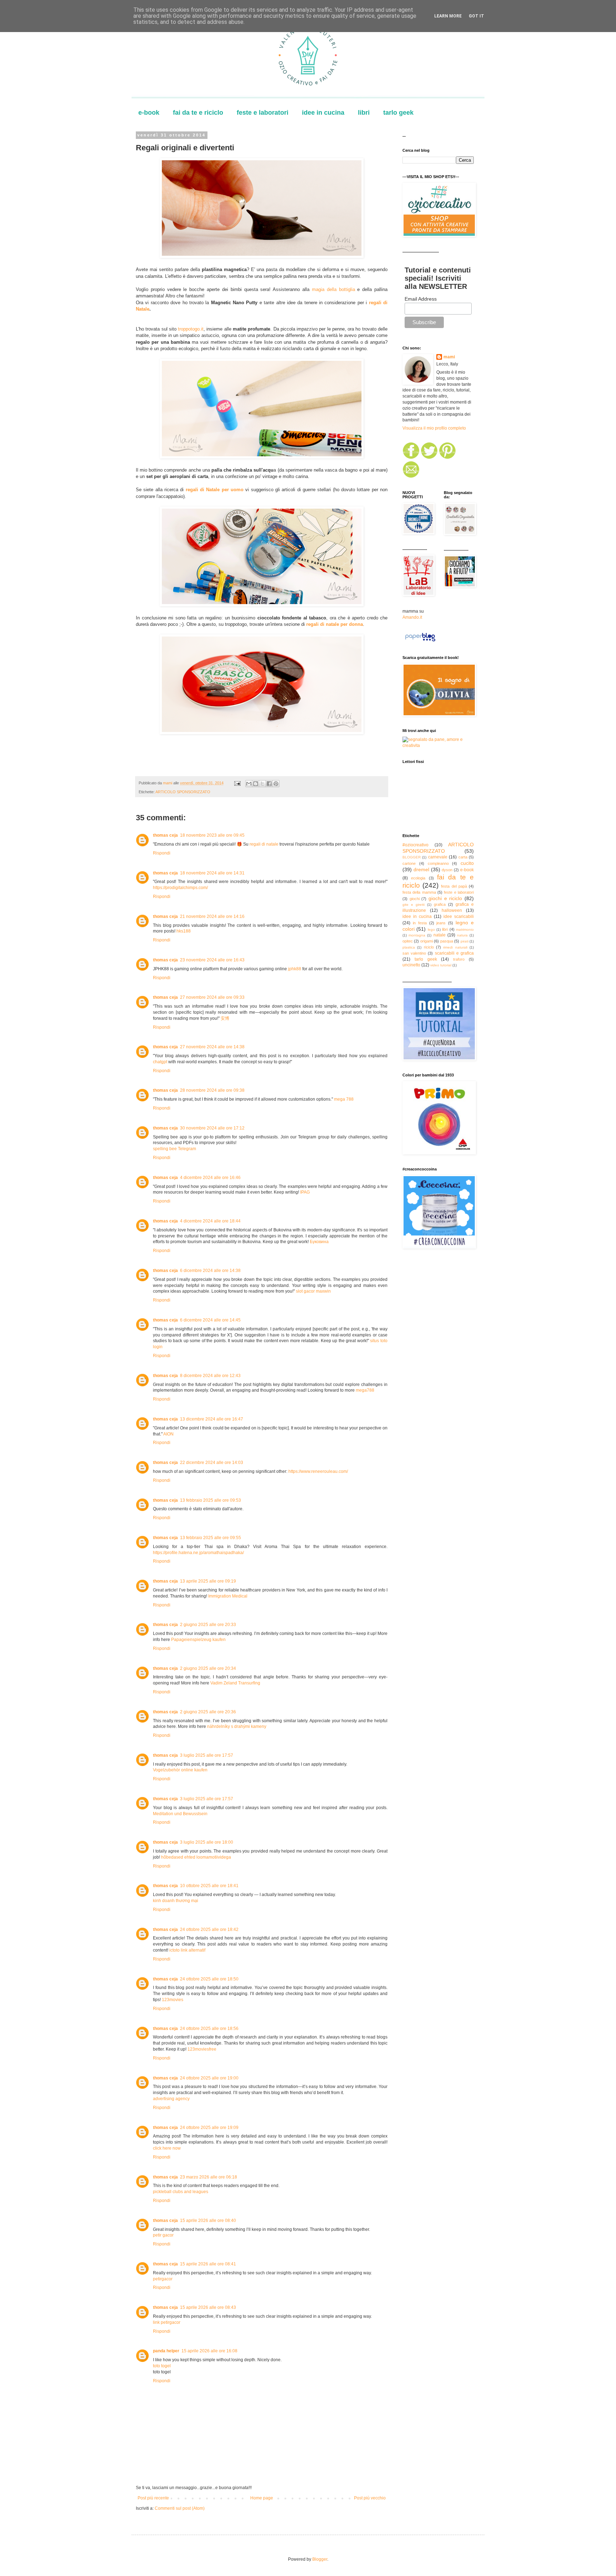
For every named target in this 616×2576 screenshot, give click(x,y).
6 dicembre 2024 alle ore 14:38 (210, 1271)
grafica (440, 904)
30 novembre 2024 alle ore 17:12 (212, 1128)
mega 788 (344, 1099)
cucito (467, 863)
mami (449, 357)
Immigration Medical (228, 1596)
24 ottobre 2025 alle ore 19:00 (209, 2078)
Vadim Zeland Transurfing (235, 1683)
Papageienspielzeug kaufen (198, 1640)
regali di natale (264, 844)
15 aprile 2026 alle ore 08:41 (208, 2264)
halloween (452, 910)
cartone (409, 863)
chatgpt (160, 1062)
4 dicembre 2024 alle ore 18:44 (210, 1221)
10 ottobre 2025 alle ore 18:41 (209, 1886)
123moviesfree (202, 2049)
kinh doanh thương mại (176, 1901)
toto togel (162, 2366)
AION (168, 1434)
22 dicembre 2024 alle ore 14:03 (212, 1463)
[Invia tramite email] (249, 784)
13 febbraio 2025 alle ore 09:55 (211, 1538)
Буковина (319, 1242)
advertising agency (171, 2099)
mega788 (365, 1390)
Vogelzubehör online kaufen (180, 1770)
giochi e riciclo (445, 898)
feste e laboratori (263, 113)
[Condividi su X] (262, 784)
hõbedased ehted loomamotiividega (196, 1857)
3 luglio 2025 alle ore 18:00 (207, 1842)
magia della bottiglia (333, 289)
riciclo (429, 947)
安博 (225, 1018)
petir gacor (163, 2235)
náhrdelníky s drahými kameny (237, 1726)
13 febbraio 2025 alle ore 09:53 (211, 1500)
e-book (149, 113)
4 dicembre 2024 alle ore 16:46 (210, 1178)
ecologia (418, 878)
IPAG (305, 1192)
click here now (167, 2148)
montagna (417, 935)
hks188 (184, 931)
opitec (408, 941)
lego (431, 929)
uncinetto (411, 965)
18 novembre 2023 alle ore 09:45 (212, 835)
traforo (459, 959)
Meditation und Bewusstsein (180, 1814)
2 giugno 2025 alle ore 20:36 (208, 1712)
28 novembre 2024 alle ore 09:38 (212, 1090)
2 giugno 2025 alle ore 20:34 (208, 1668)
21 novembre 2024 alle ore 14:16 (212, 916)
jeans (441, 923)
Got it (476, 16)
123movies (173, 2000)
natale (440, 935)
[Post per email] (237, 783)
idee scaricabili (459, 916)
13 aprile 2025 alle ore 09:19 (208, 1581)
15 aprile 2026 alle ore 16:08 (209, 2351)
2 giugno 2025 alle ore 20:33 (208, 1625)
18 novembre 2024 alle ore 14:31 (212, 873)
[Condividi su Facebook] (269, 784)
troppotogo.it (191, 329)
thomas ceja (165, 835)
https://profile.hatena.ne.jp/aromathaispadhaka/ (198, 1553)
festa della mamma (419, 892)
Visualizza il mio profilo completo (434, 428)
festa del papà (454, 886)
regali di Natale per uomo (215, 490)
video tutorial (441, 965)
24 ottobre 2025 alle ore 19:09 (209, 2128)
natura (462, 935)
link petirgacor (167, 2322)
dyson (447, 870)
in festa (420, 923)
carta (463, 857)
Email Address (421, 299)
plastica (409, 947)
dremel (421, 869)
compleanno (438, 863)
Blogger (320, 2559)
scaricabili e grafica (454, 953)
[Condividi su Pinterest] (276, 784)
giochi (415, 899)
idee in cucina (323, 113)
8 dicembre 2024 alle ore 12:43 (210, 1376)
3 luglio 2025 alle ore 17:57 (207, 1755)
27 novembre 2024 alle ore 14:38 (212, 1047)
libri (364, 113)
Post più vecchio (370, 2498)
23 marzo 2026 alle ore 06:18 (209, 2177)
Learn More (448, 16)
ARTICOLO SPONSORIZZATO (183, 792)
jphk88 (295, 969)
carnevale (438, 857)
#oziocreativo (415, 845)
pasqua (447, 941)
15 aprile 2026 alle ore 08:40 (208, 2221)
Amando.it (412, 617)
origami (427, 941)
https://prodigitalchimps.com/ (180, 888)
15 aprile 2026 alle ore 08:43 (208, 2307)
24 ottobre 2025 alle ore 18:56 (209, 2029)
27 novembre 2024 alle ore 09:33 (212, 997)
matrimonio (465, 929)
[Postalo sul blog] (256, 784)
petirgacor (163, 2279)
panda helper (166, 2351)
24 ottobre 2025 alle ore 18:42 (209, 1930)
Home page (262, 2498)
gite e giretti (414, 905)
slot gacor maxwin (313, 1291)
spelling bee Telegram (174, 1149)
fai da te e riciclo (198, 113)
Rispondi (162, 853)
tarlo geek (398, 113)
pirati (464, 941)
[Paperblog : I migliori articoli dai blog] (420, 642)
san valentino (414, 953)
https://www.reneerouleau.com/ (318, 1471)
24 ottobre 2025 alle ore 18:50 (209, 1979)
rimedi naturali (455, 947)
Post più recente (153, 2498)
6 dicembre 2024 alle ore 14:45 (210, 1320)
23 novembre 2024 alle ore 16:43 (212, 960)
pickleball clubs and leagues (181, 2192)
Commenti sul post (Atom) (180, 2508)
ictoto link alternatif (187, 1950)
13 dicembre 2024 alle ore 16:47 (212, 1419)
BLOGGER (412, 857)
